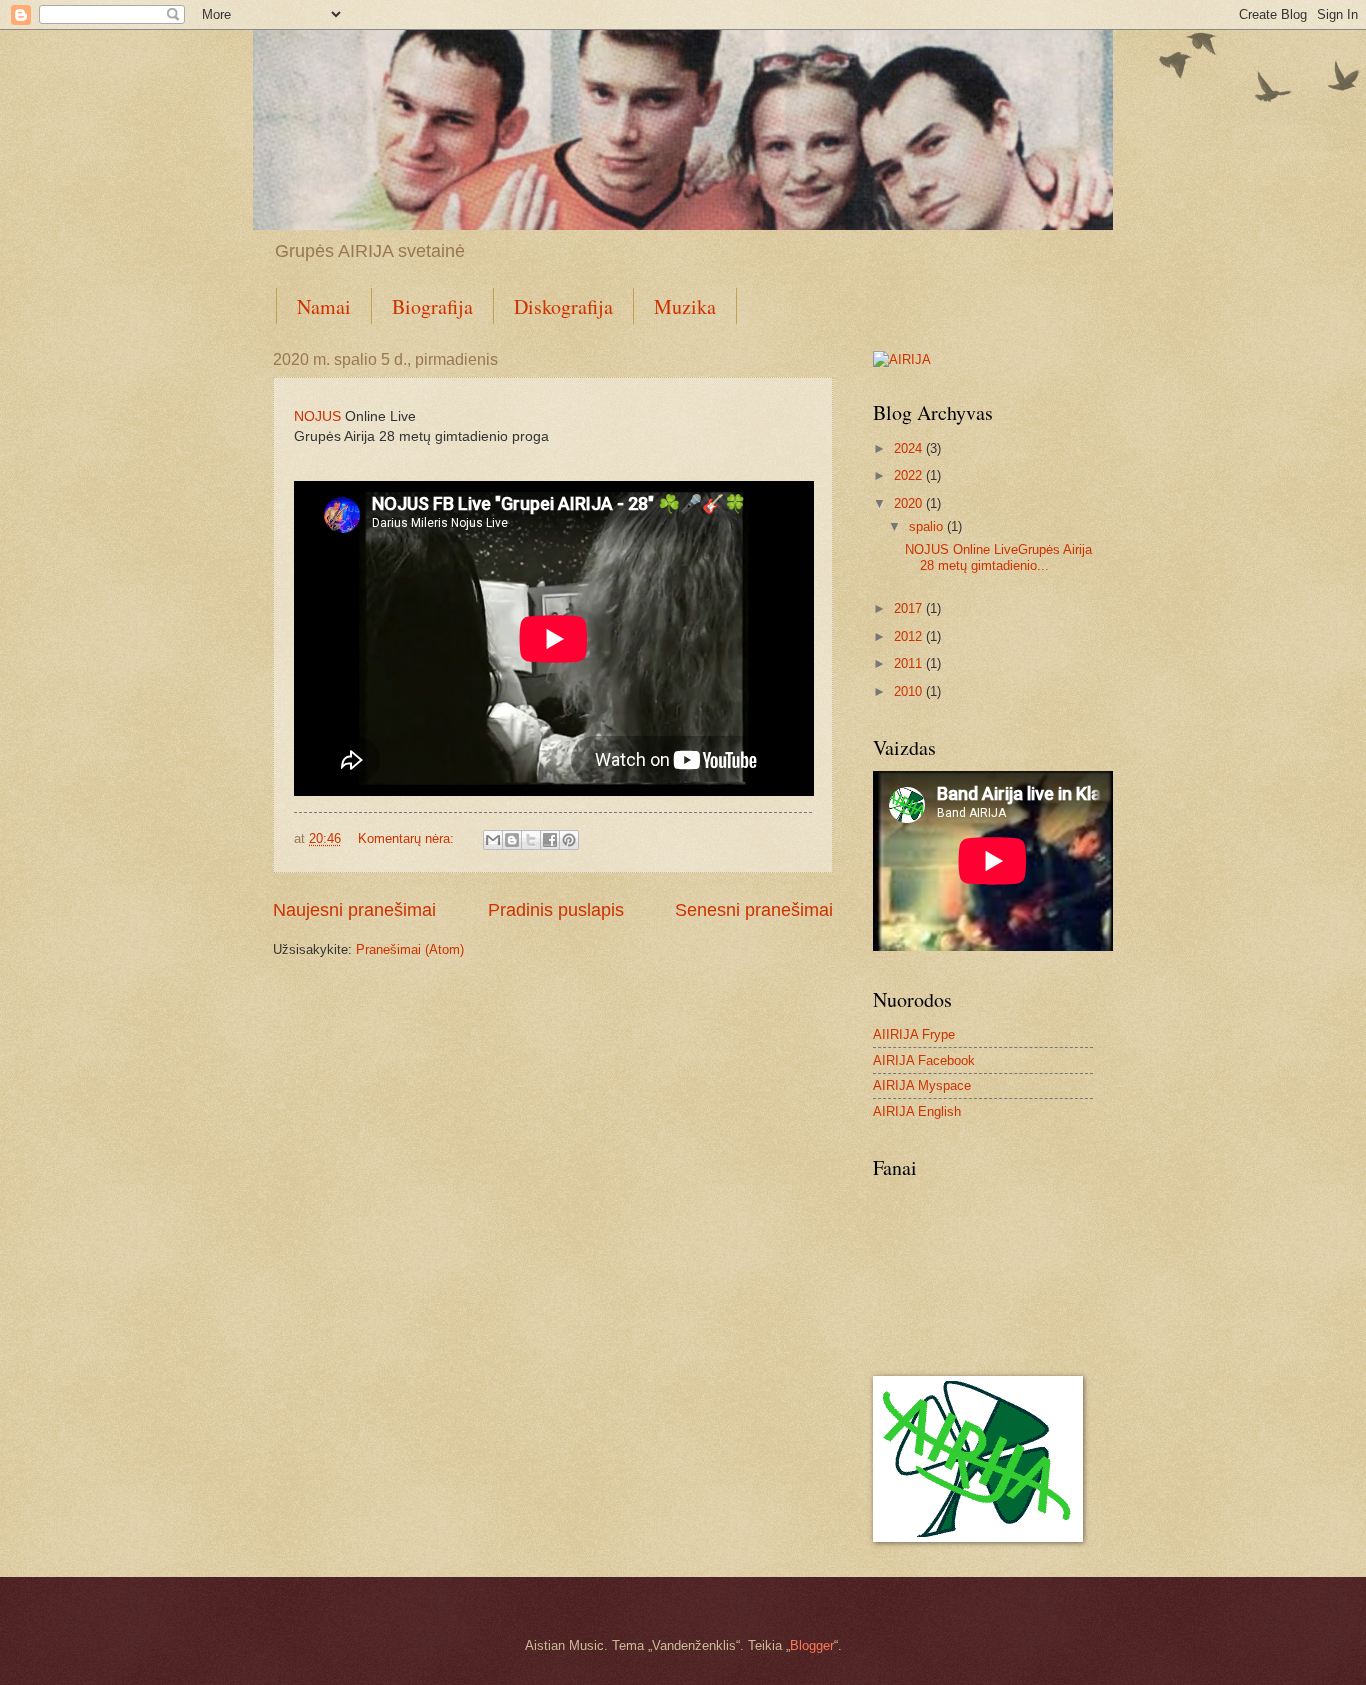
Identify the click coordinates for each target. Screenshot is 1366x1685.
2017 (910, 608)
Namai (324, 306)
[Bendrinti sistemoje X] (531, 840)
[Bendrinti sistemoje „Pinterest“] (569, 840)
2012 (910, 636)
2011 (910, 663)
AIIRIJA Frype (914, 1034)
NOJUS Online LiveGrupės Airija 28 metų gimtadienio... (998, 557)
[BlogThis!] (512, 840)
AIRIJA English (917, 1111)
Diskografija (563, 306)
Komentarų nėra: (408, 838)
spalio (928, 526)
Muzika (685, 306)
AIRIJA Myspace (922, 1085)
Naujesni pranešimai (354, 910)
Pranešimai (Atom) (410, 949)
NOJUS (317, 416)
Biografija (432, 306)
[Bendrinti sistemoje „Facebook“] (550, 840)
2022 (910, 475)
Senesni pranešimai (754, 910)
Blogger (812, 1645)
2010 (910, 691)
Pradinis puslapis (556, 910)
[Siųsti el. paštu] (493, 840)
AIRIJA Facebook (924, 1060)
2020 (910, 503)
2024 (910, 448)
